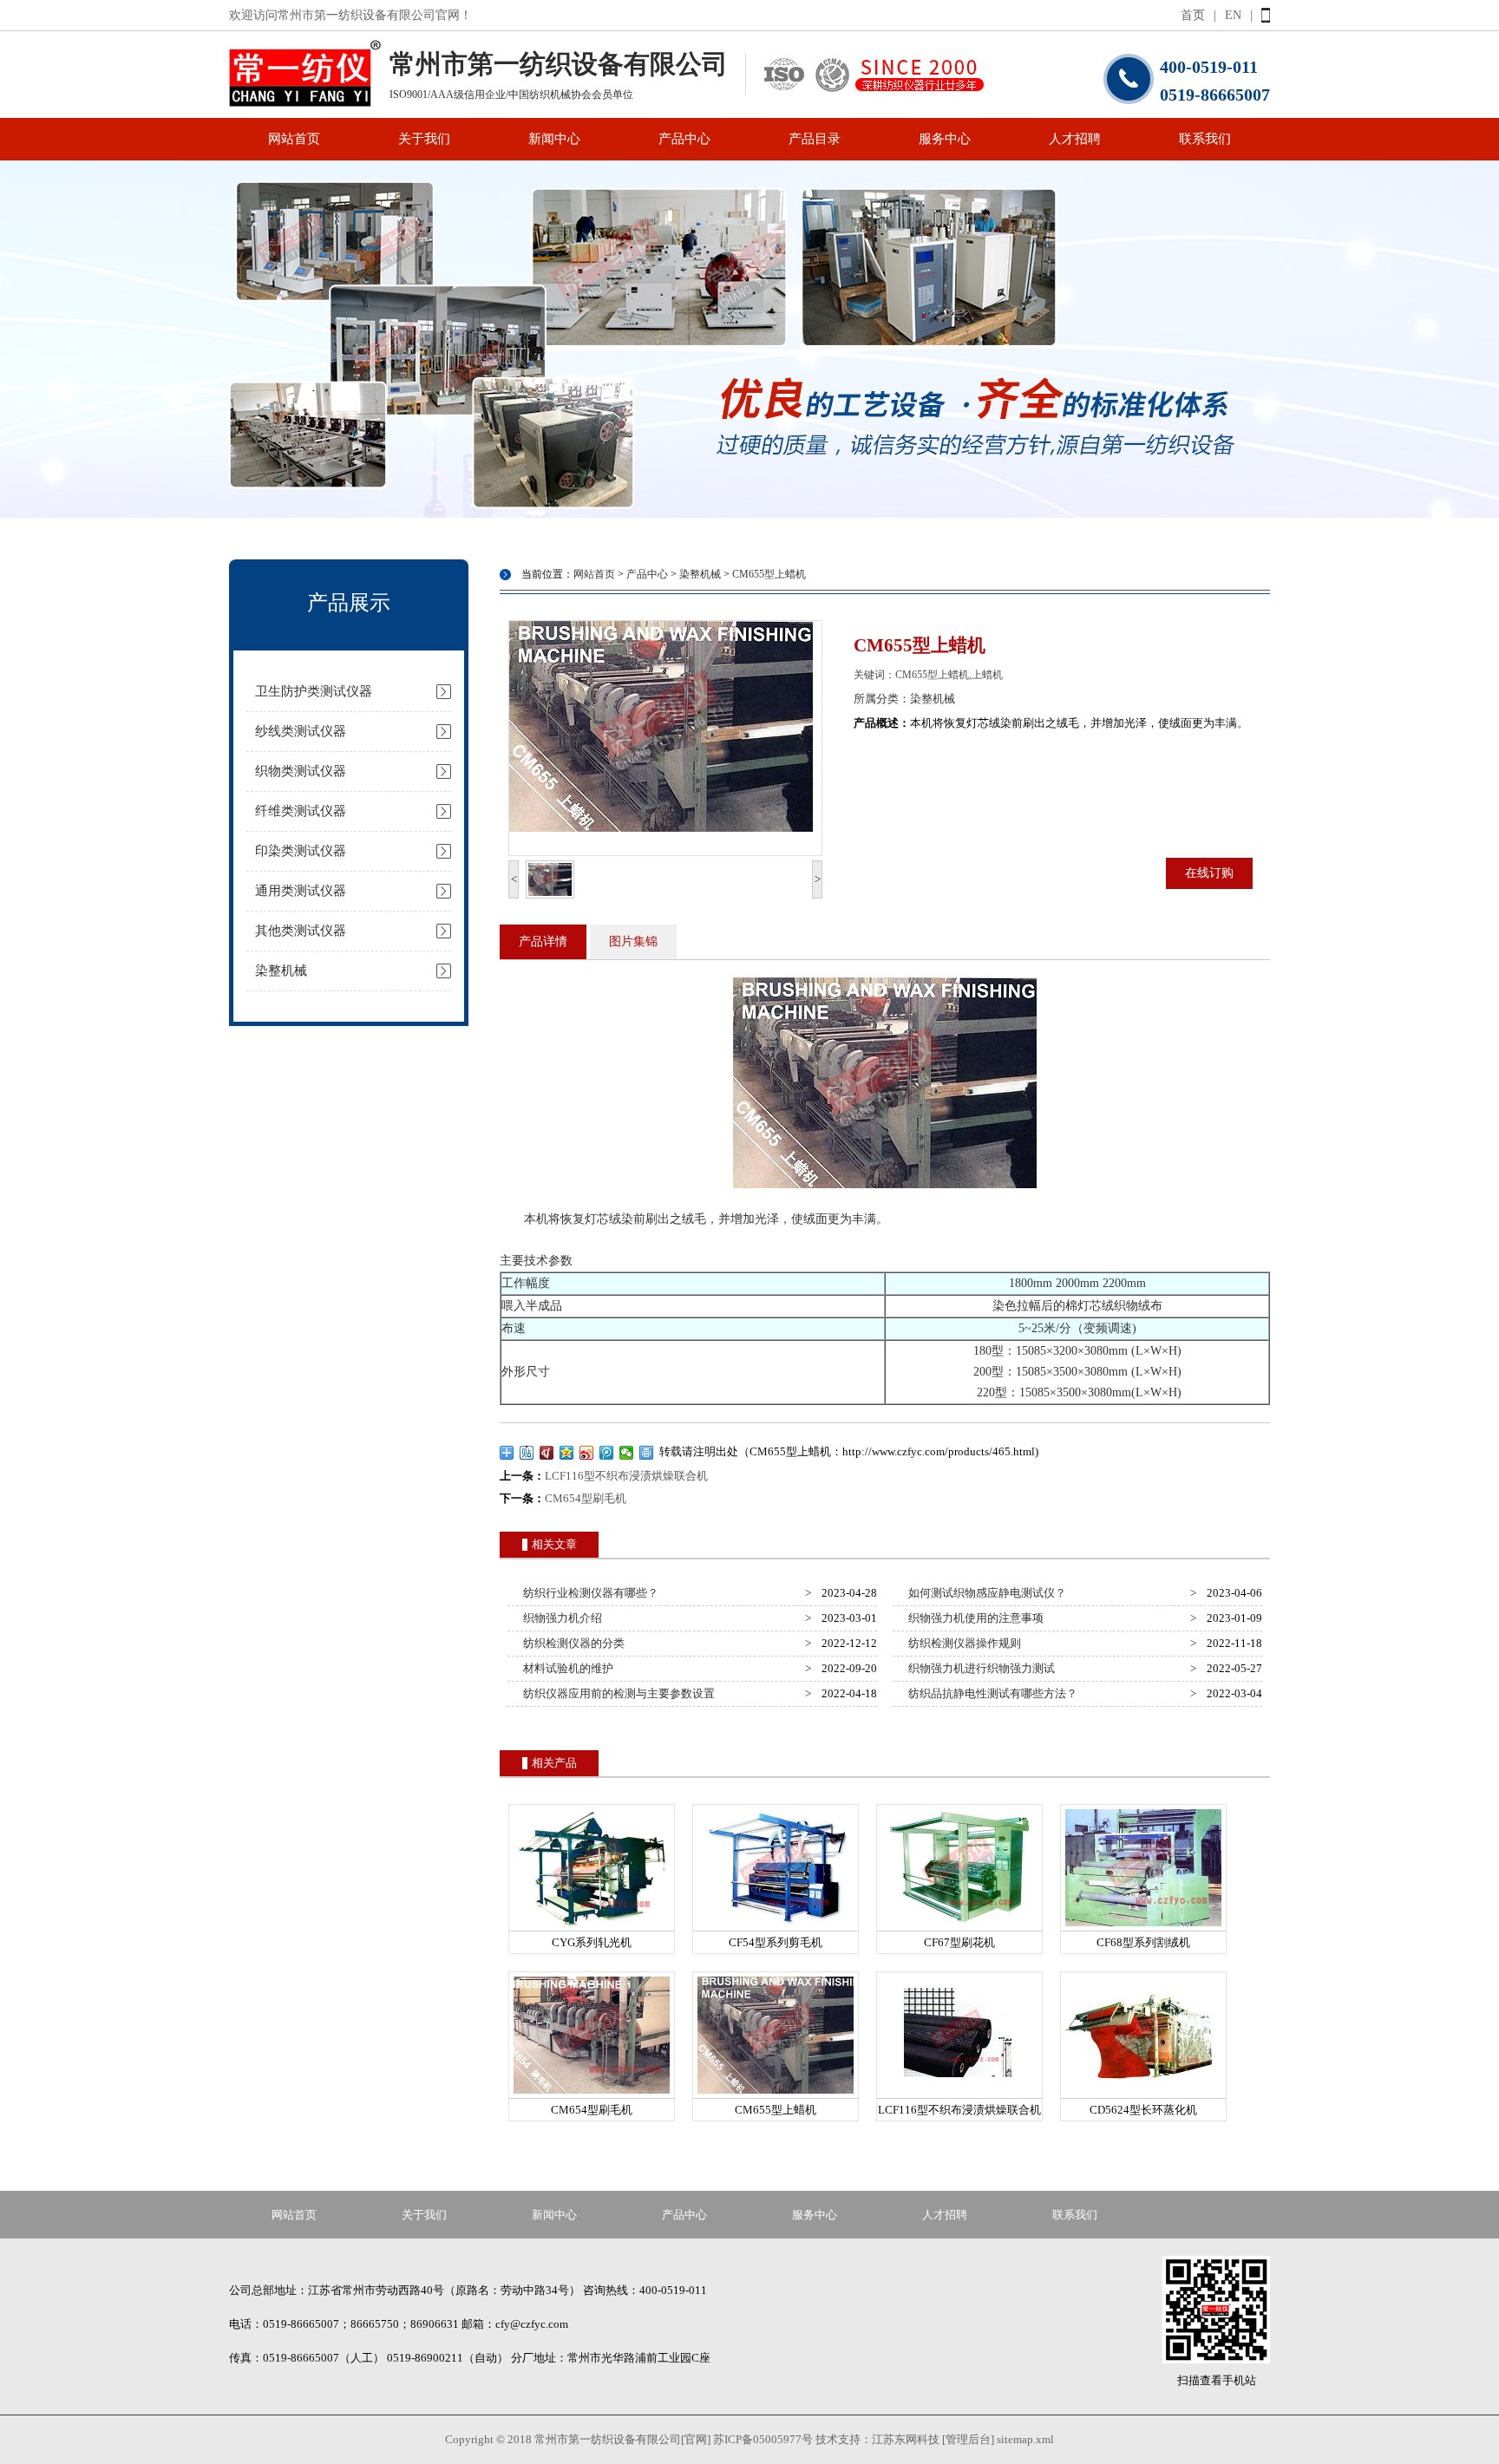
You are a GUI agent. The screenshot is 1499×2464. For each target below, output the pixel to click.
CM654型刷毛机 (586, 1498)
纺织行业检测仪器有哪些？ (588, 1593)
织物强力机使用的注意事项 (973, 1618)
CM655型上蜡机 (769, 574)
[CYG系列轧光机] (592, 1927)
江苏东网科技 (906, 2439)
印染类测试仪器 (301, 851)
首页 (1193, 15)
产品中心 (684, 139)
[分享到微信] (627, 1453)
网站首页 (294, 139)
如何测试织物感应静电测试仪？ (985, 1593)
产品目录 (815, 139)
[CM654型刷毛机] (592, 2094)
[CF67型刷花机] (959, 1927)
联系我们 (1205, 139)
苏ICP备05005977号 (763, 2439)
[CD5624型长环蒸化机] (1143, 2094)
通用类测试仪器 (301, 891)
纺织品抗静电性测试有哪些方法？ (990, 1693)
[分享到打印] (647, 1453)
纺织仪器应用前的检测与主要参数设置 (616, 1693)
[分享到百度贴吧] (527, 1453)
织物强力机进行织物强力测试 (979, 1668)
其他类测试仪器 (301, 931)
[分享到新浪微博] (587, 1453)
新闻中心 (554, 139)
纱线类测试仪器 (301, 731)
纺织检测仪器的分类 (571, 1643)
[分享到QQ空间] (567, 1453)
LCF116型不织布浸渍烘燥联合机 (626, 1476)
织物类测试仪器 (301, 771)
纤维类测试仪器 (301, 811)
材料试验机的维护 (566, 1668)
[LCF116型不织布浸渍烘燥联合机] (959, 2094)
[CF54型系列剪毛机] (776, 1927)
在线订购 (1209, 873)
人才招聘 (1075, 139)
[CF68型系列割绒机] (1143, 1927)
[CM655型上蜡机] (776, 2094)
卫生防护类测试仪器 (314, 691)
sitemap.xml (1025, 2439)
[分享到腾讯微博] (607, 1453)
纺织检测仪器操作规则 (962, 1643)
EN (1233, 15)
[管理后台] (968, 2439)
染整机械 (281, 971)
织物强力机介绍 (560, 1618)
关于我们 (424, 139)
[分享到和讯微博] (547, 1453)
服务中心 (945, 139)
